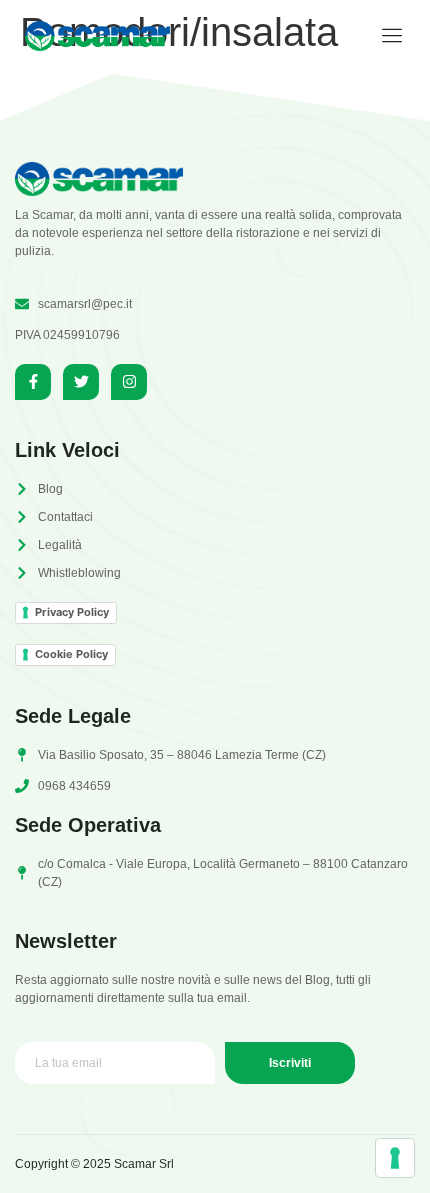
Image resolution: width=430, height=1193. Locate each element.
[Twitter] (81, 382)
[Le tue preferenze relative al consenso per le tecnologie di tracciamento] (395, 1158)
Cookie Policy (71, 654)
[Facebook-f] (33, 382)
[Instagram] (129, 382)
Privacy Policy (72, 612)
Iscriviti (290, 1063)
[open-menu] (385, 36)
